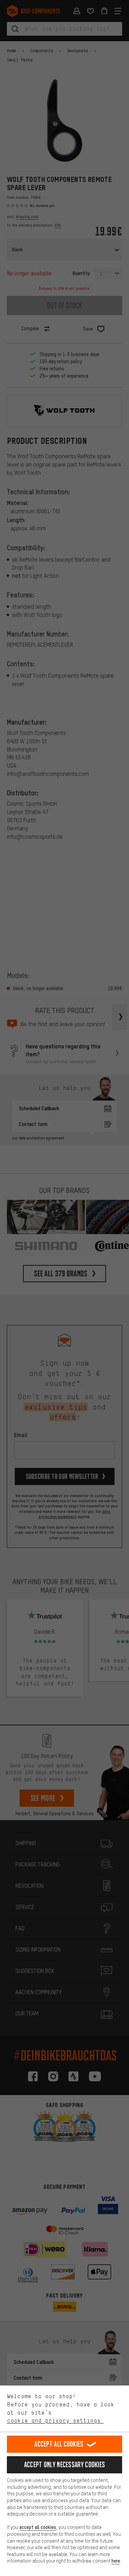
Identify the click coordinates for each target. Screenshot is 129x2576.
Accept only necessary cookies (65, 2465)
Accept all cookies (59, 2444)
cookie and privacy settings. (55, 2420)
